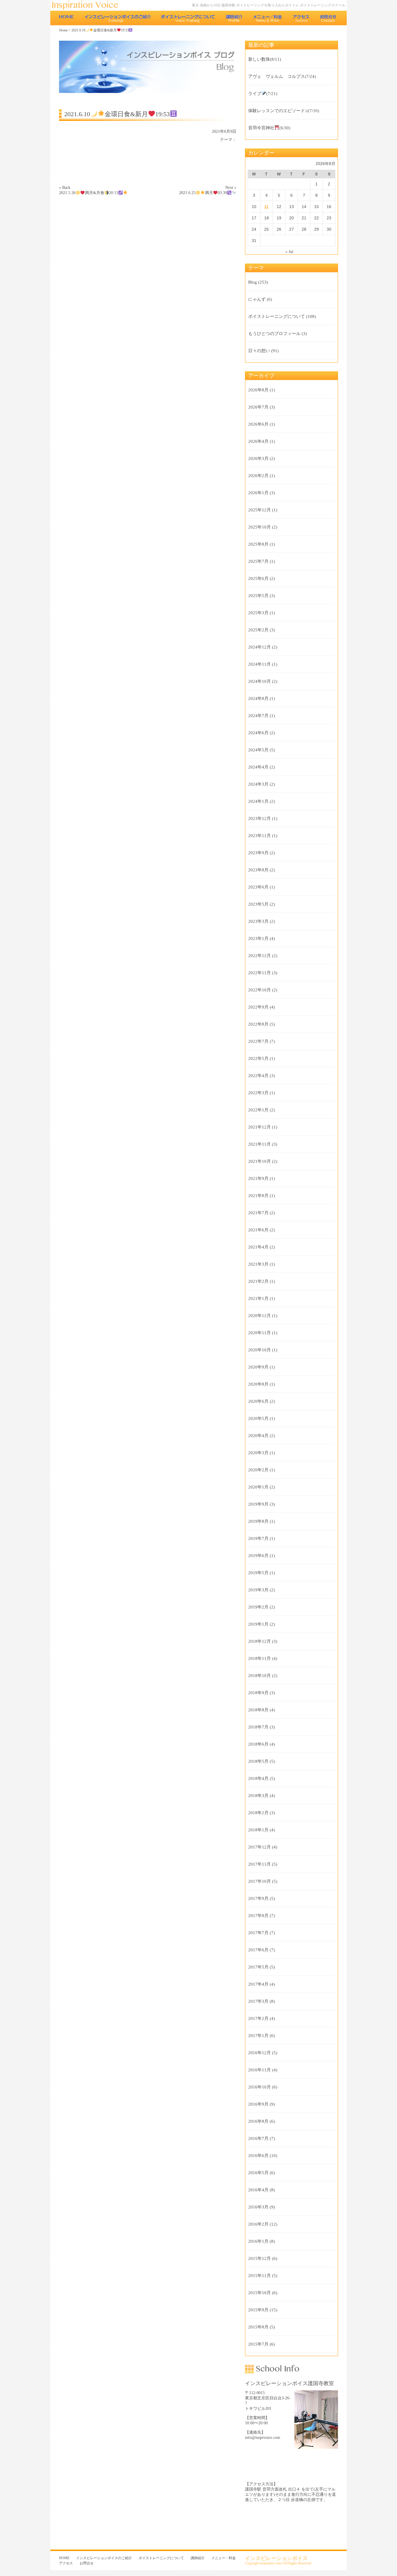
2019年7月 (258, 1538)
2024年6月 (258, 733)
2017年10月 (260, 1881)
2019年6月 (258, 1556)
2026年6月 (258, 424)
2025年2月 (258, 630)
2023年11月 (260, 836)
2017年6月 (258, 1950)
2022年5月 (258, 1058)
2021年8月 (258, 1196)
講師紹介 (234, 18)
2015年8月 (258, 2327)
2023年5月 (258, 904)
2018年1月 (258, 1830)
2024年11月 (260, 664)
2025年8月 (258, 544)
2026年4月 (258, 441)
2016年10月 (260, 2087)
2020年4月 (258, 1436)
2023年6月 (258, 887)
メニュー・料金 (268, 18)
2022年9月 (258, 1007)
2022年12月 (260, 956)
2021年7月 (258, 1213)
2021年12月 (260, 1127)
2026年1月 (258, 493)
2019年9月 (258, 1504)
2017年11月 (260, 1864)
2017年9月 (258, 1898)
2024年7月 (258, 716)
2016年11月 (260, 2070)
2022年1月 (258, 1110)
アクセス (301, 18)
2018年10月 (260, 1676)
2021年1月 (258, 1298)
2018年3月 (258, 1796)
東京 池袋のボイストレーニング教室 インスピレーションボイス (88, 5)
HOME (67, 18)
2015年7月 (258, 2344)
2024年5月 (258, 750)
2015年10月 (260, 2293)
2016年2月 (258, 2224)
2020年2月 (258, 1470)
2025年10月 (260, 527)
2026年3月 (258, 458)
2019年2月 (258, 1607)
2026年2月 (258, 476)
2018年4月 (258, 1778)
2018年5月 (258, 1761)
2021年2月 (258, 1281)
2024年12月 (260, 647)
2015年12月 (260, 2258)
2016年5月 (258, 2173)
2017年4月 (258, 1984)
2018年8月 (258, 1710)
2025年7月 (258, 561)
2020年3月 (258, 1453)
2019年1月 (258, 1624)
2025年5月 (258, 596)
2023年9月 (258, 853)
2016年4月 (258, 2190)
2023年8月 (258, 870)
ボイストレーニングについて (188, 18)
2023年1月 (258, 938)
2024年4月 (258, 767)
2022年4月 (258, 1076)
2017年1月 (258, 2036)
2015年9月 (258, 2310)
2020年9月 (258, 1367)
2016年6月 (258, 2156)
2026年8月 (258, 390)
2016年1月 (258, 2241)
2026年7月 (258, 407)
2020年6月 (258, 1401)
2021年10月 (260, 1161)
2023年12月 (260, 818)
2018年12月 (260, 1641)
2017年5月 (258, 1967)
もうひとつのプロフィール (274, 334)
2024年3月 (258, 784)
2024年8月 (258, 698)
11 (266, 207)
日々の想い (259, 351)
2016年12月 (260, 2053)
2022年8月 (258, 1024)
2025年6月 (258, 578)
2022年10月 (260, 990)
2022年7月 (258, 1041)
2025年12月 (260, 510)
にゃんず (257, 299)
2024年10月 (260, 681)
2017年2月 (258, 2018)
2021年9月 (258, 1178)
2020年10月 (260, 1350)
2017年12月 (260, 1847)
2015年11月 (260, 2276)
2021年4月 (258, 1247)
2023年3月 (258, 921)
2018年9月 (258, 1693)
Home (64, 30)
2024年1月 (258, 801)
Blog (253, 282)
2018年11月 (260, 1658)
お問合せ (329, 18)
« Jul (289, 252)
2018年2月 (258, 1813)
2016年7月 (258, 2138)
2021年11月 (260, 1144)
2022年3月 (258, 1093)
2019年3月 (258, 1590)
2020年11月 (260, 1333)
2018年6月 (258, 1744)
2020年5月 (258, 1418)
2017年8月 (258, 1916)
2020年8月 (258, 1384)
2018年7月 (258, 1727)
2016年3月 (258, 2207)
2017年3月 (258, 2001)
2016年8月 (258, 2121)
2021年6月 (258, 1230)
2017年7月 (258, 1933)
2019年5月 (258, 1573)
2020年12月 (260, 1316)
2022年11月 (260, 973)
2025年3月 (258, 613)
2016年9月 (258, 2104)
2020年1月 (258, 1487)
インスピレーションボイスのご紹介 (118, 18)
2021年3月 (258, 1264)
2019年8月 (258, 1521)
